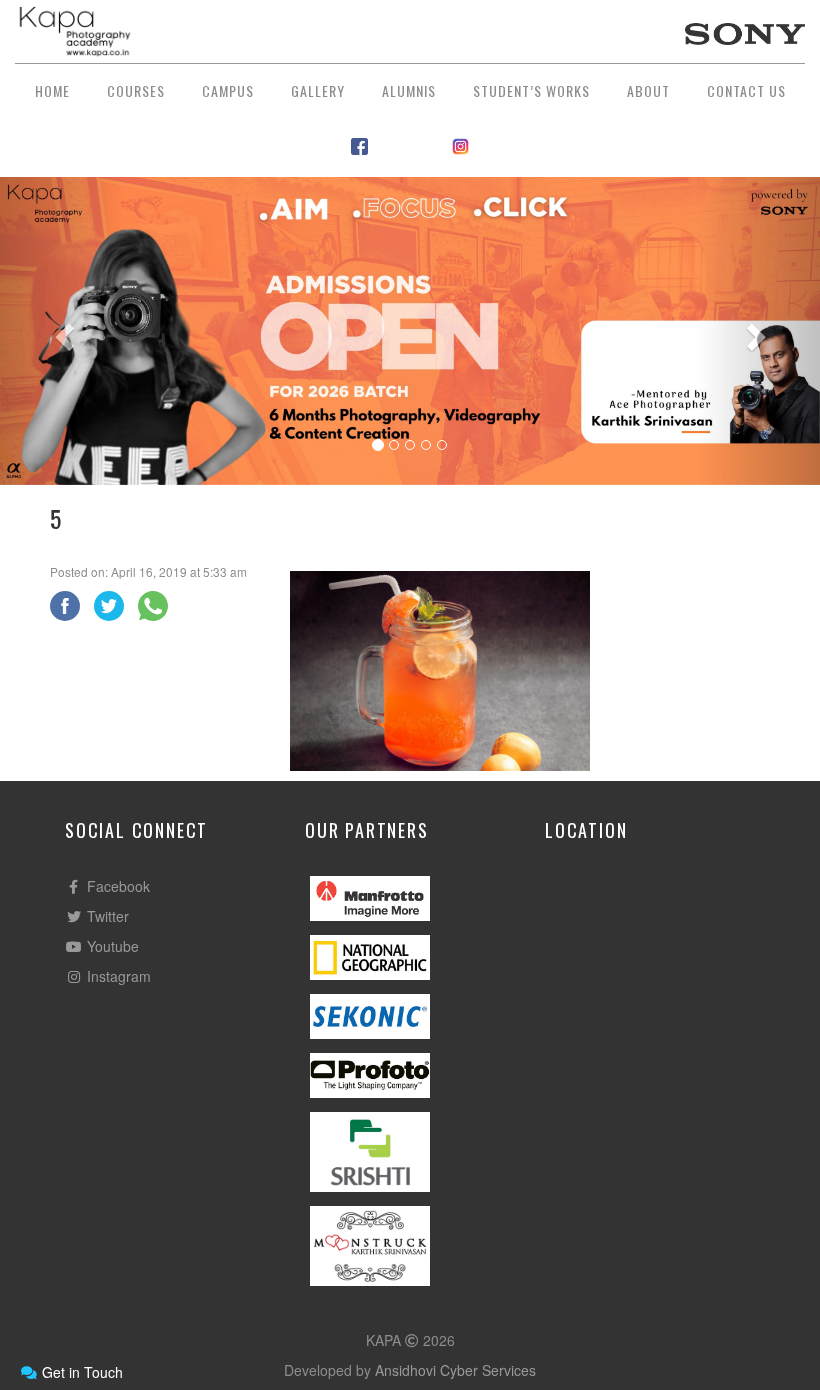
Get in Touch (80, 1372)
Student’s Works (531, 90)
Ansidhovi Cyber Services (455, 1370)
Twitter (106, 916)
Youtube (111, 946)
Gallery (318, 90)
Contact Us (746, 90)
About (648, 90)
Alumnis (409, 90)
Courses (136, 90)
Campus (228, 90)
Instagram (117, 976)
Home (52, 90)
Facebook (116, 886)
